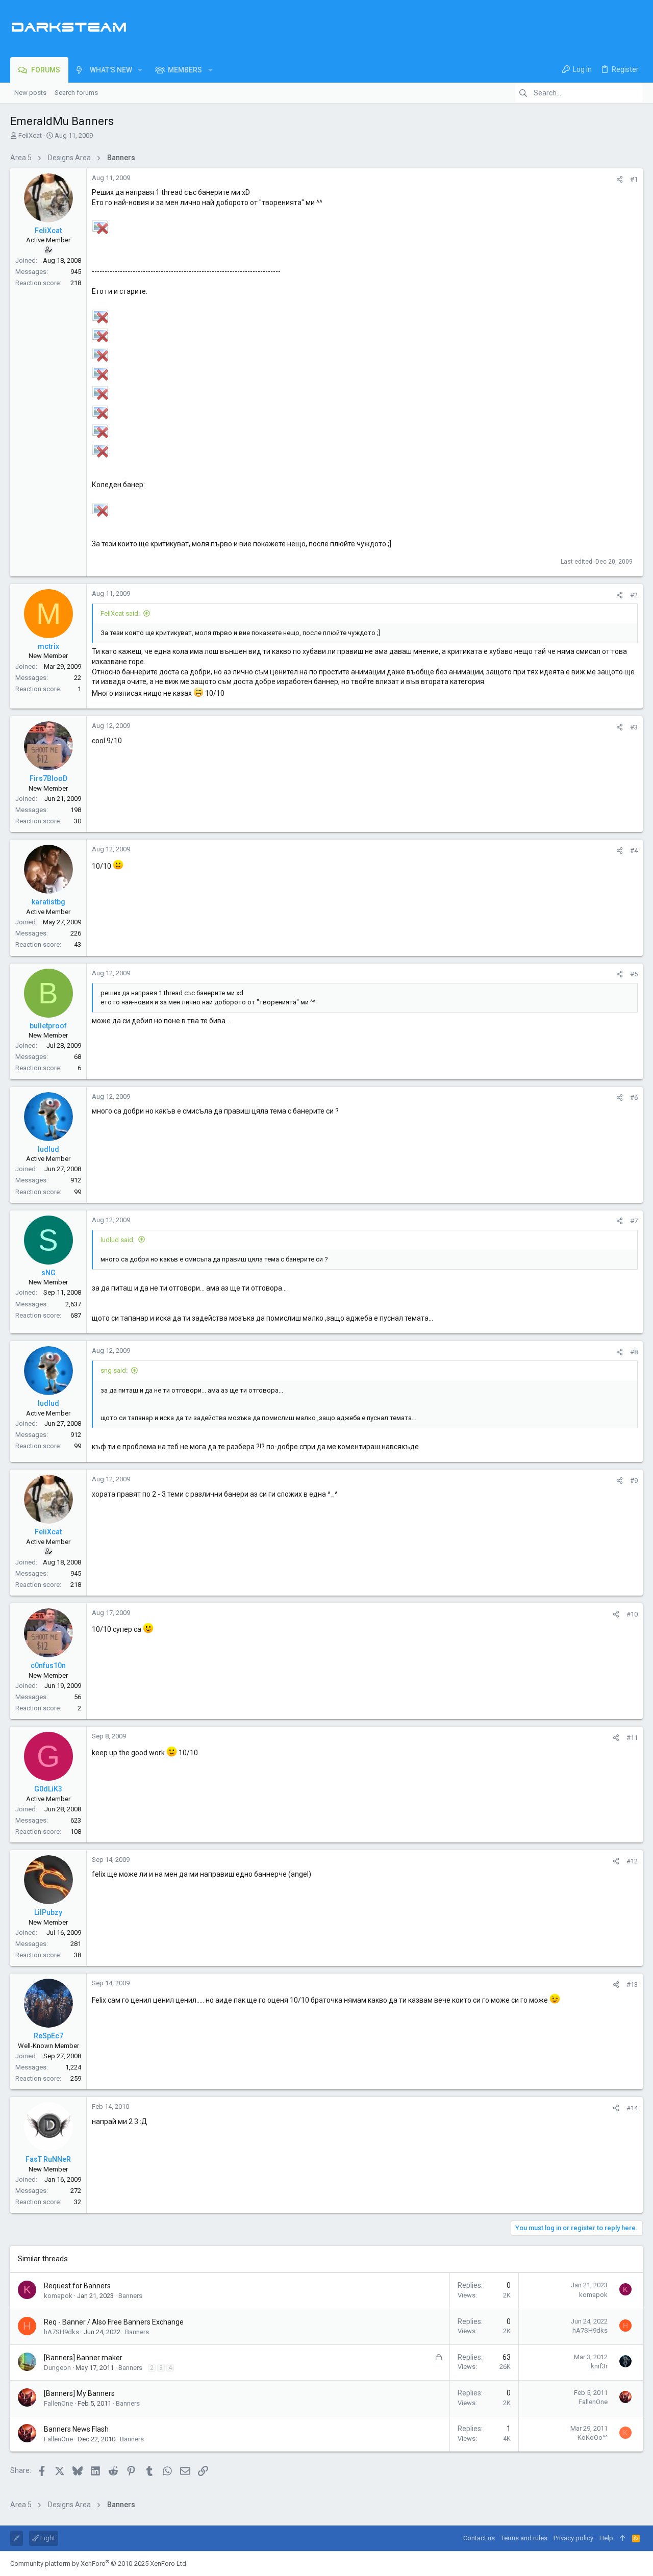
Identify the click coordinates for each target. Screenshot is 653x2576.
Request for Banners (77, 2286)
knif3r (599, 2366)
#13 (632, 1985)
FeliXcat (30, 135)
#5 (634, 974)
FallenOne (58, 2403)
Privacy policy (573, 2538)
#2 (634, 595)
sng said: (114, 1370)
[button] (140, 70)
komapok (58, 2296)
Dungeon (57, 2368)
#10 (632, 1614)
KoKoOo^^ (593, 2438)
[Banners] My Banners (79, 2393)
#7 (634, 1221)
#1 (634, 179)
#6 (634, 1097)
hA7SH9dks (61, 2332)
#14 (632, 2108)
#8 (634, 1352)
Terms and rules (524, 2538)
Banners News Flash (76, 2429)
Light (47, 2538)
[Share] (620, 179)
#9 (634, 1481)
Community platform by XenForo (99, 2564)
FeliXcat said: (120, 613)
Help (606, 2538)
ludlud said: (118, 1240)
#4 (634, 851)
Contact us (479, 2538)
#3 (634, 727)
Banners (130, 2296)
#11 (632, 1738)
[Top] (623, 2538)
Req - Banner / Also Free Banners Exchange (114, 2322)
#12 (632, 1861)
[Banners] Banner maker (83, 2358)
